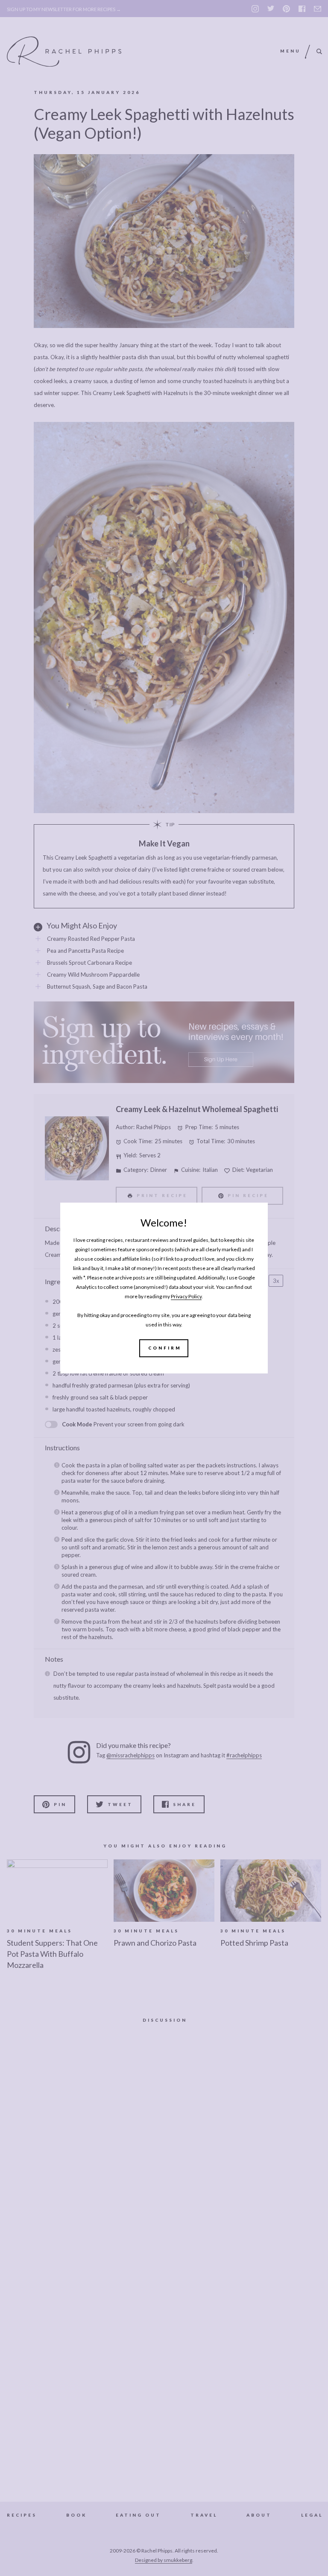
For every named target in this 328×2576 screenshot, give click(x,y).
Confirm (165, 1348)
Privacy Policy (186, 1296)
